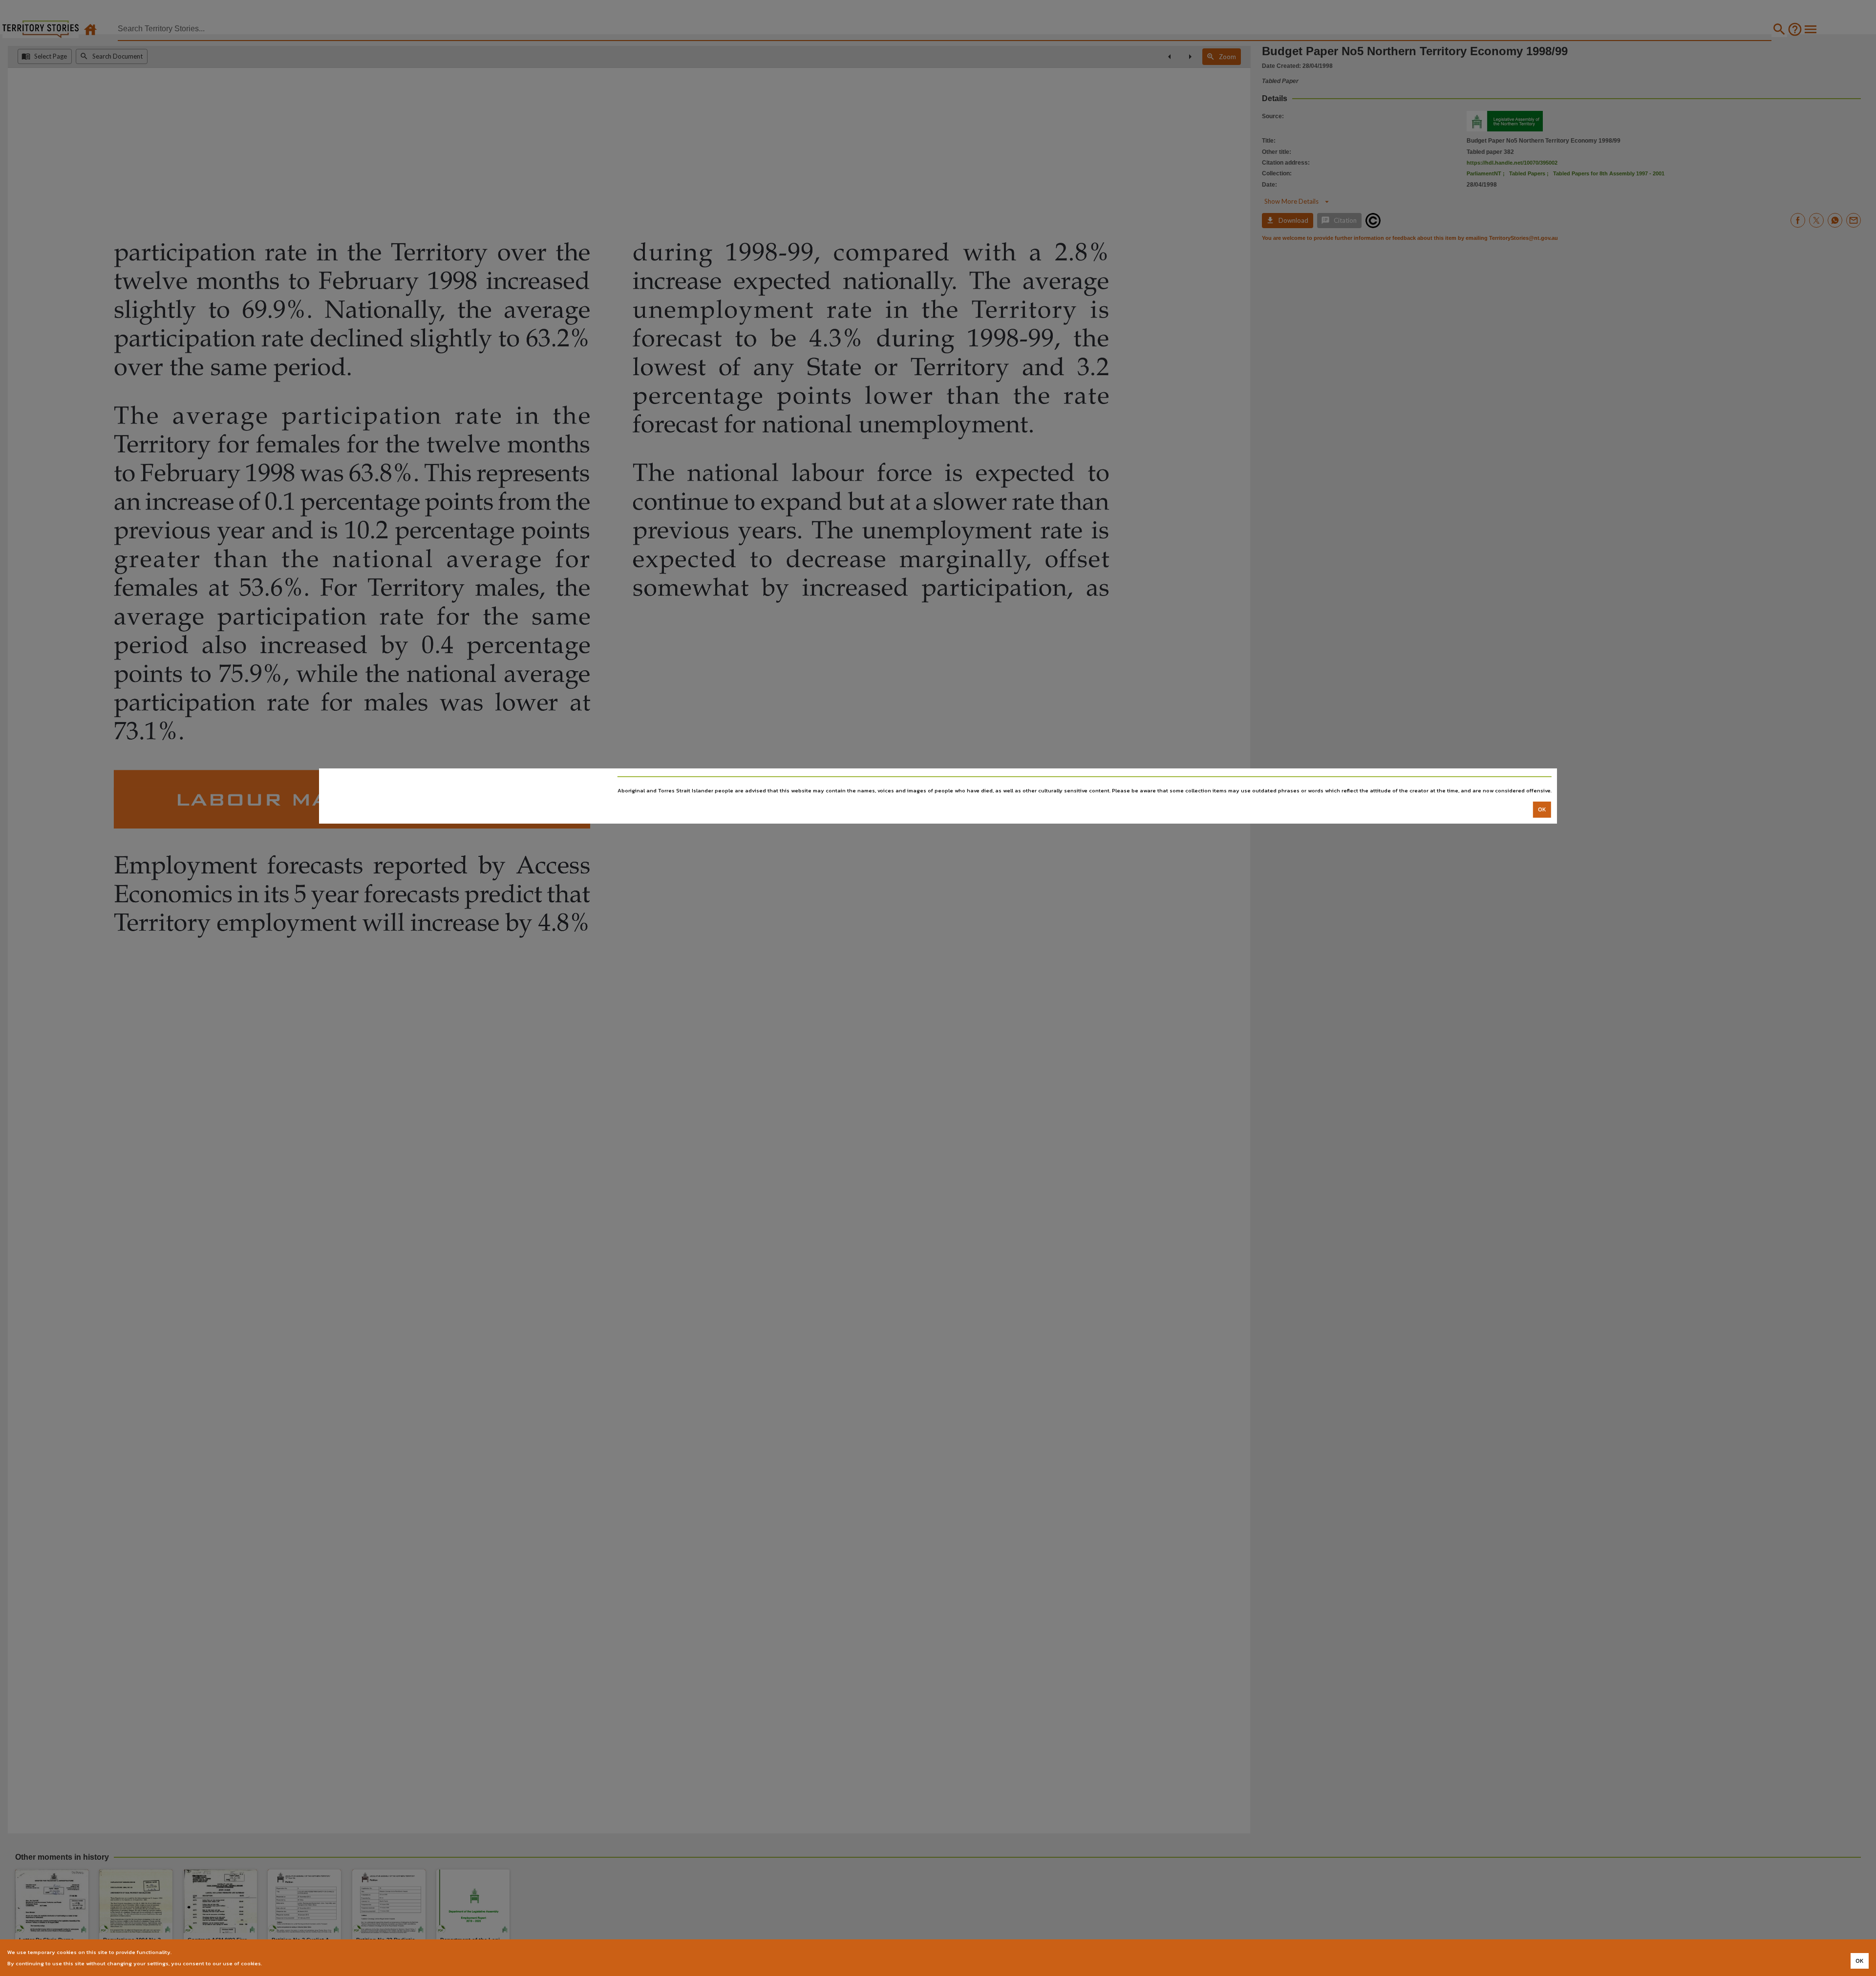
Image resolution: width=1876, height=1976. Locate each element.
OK (1542, 809)
